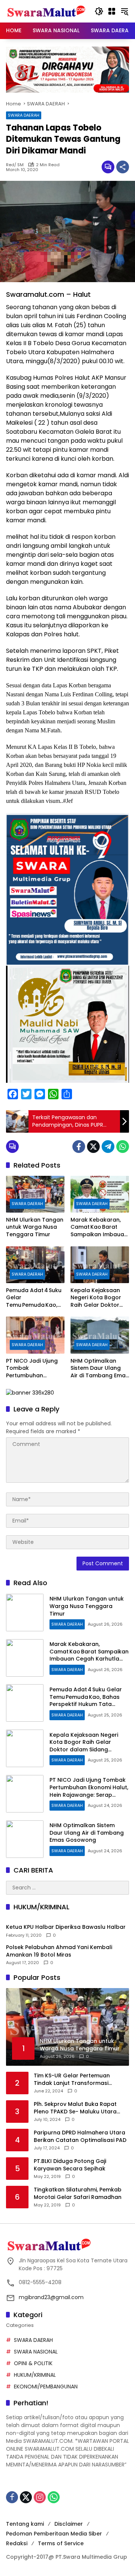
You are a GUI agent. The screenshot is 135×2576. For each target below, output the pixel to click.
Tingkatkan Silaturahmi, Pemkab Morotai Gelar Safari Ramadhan (78, 2194)
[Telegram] (108, 1147)
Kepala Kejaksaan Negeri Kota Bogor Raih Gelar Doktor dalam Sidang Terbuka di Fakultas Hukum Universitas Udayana (97, 1298)
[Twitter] (93, 1147)
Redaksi (17, 2543)
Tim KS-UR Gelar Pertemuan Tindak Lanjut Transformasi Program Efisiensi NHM (72, 2079)
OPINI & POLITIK (33, 2363)
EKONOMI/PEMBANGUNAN (46, 2387)
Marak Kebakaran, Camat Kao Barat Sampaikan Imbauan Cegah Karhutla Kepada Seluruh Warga (99, 1227)
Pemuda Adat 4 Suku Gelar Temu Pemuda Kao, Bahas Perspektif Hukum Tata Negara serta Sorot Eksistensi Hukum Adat (35, 1298)
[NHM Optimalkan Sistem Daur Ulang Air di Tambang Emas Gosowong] (100, 1335)
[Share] (123, 167)
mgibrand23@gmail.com (51, 2297)
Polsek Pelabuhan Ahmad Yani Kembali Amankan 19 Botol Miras (59, 1951)
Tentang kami (25, 2524)
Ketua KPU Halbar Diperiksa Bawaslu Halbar (66, 1927)
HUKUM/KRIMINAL (35, 2375)
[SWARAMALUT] (46, 11)
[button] (99, 11)
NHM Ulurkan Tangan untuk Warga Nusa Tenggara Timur (35, 1227)
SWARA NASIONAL (36, 2352)
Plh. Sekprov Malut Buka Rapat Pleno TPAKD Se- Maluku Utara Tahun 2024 (75, 2108)
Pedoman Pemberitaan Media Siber (54, 2534)
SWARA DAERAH (24, 115)
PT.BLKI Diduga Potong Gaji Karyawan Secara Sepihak (70, 2165)
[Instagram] (40, 2497)
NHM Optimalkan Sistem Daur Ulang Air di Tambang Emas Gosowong (100, 1368)
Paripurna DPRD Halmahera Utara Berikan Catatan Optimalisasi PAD (80, 2136)
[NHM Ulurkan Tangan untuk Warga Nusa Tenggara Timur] (35, 1194)
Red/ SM (15, 165)
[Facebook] (79, 1147)
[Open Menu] (112, 11)
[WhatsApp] (123, 1147)
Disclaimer (69, 2524)
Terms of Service (61, 2543)
